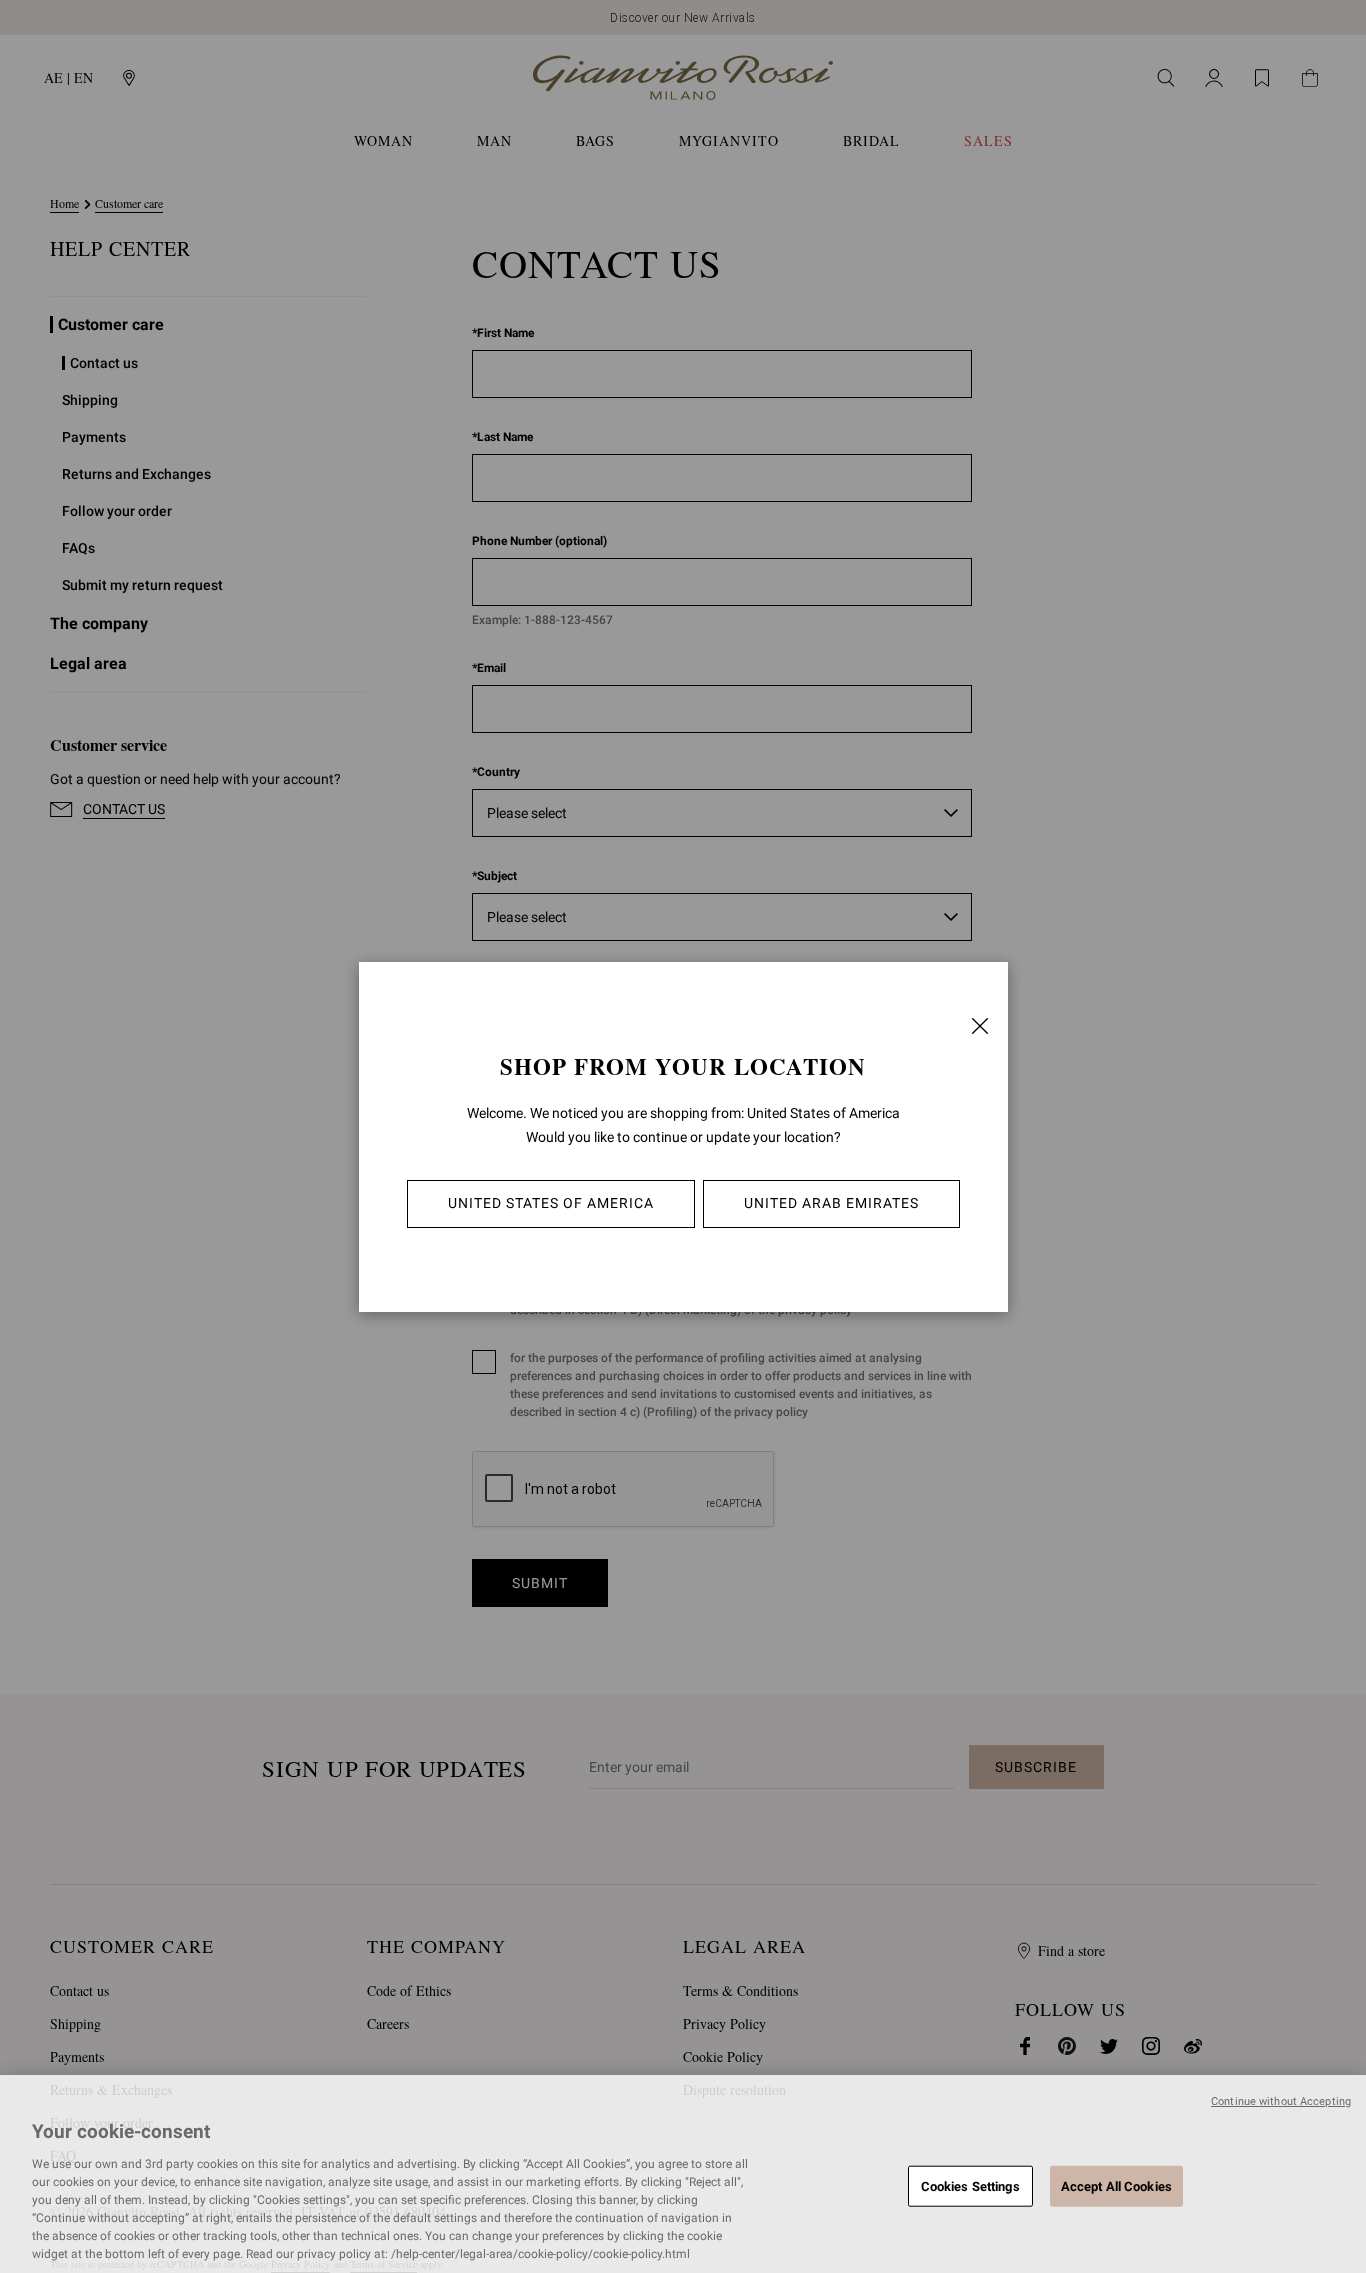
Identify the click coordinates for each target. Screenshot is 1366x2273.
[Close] (980, 1026)
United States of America (551, 1203)
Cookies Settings (970, 2185)
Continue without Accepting (1281, 2101)
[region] (683, 2174)
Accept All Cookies (1116, 2185)
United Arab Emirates (831, 1203)
